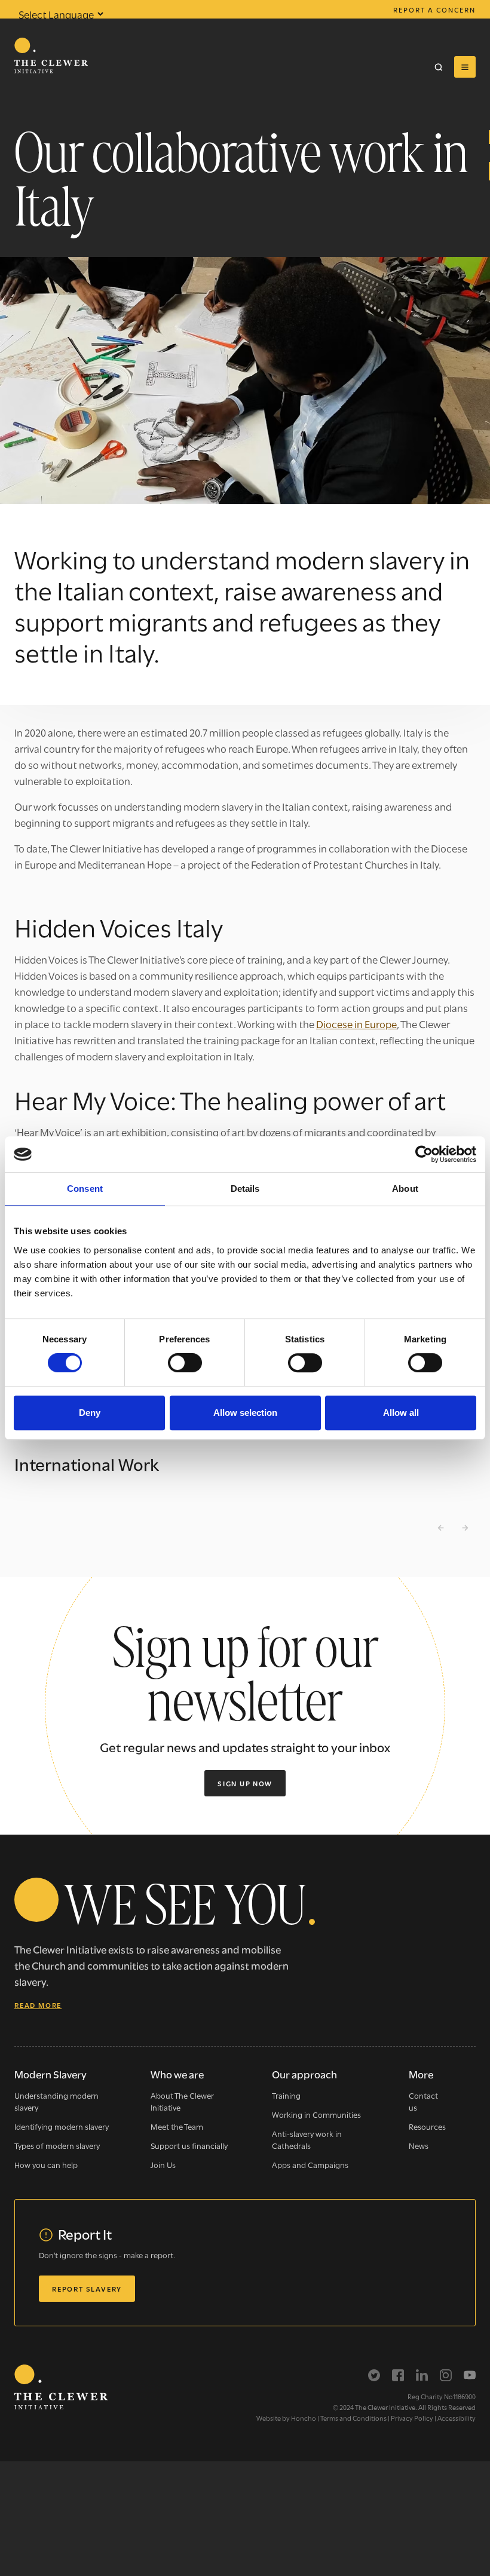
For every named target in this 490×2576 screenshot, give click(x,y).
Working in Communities (316, 2114)
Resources (427, 2126)
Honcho (304, 2418)
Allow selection (245, 1413)
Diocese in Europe (356, 1024)
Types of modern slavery (57, 2145)
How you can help (46, 2164)
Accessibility (457, 2418)
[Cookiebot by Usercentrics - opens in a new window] (424, 1154)
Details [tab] (245, 1189)
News (419, 2145)
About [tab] (405, 1189)
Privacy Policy (412, 2418)
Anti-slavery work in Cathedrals (307, 2139)
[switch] (185, 1363)
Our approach (304, 2074)
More (421, 2074)
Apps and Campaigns (310, 2164)
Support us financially (189, 2145)
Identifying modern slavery (62, 2126)
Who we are (177, 2074)
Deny (90, 1413)
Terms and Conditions (353, 2418)
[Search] (439, 67)
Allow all (401, 1413)
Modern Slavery (50, 2074)
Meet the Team (177, 2126)
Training (286, 2095)
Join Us (163, 2164)
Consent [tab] (85, 1189)
